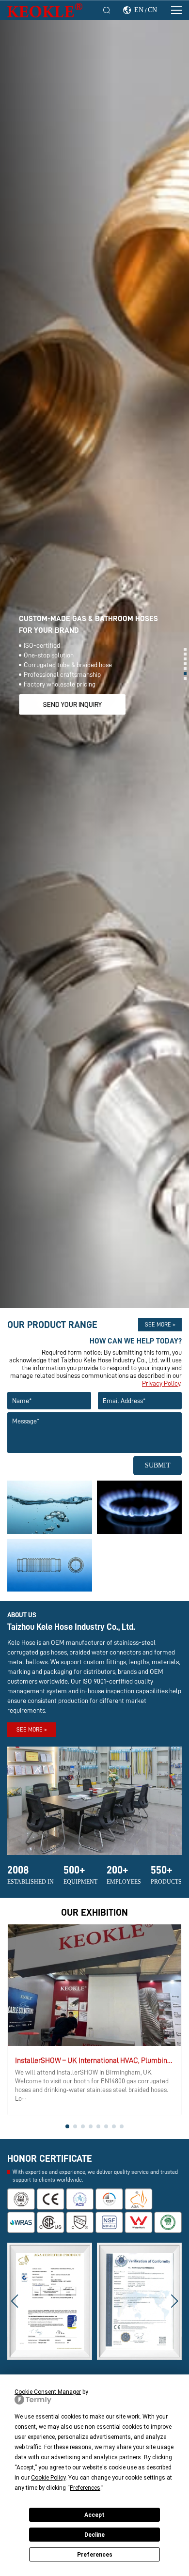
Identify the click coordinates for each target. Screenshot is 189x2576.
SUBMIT (158, 1465)
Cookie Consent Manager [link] (48, 2392)
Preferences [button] (85, 2488)
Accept (94, 2515)
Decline (94, 2535)
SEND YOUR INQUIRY (72, 704)
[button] (185, 649)
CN (152, 10)
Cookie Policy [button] (48, 2478)
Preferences (95, 2555)
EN (139, 10)
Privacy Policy (161, 1383)
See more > (160, 1325)
